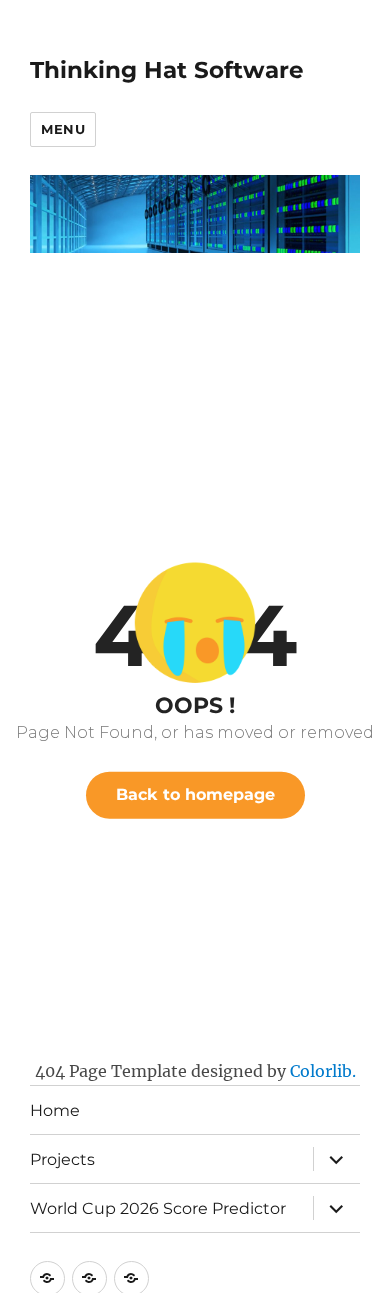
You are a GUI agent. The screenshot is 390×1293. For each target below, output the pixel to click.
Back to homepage (195, 794)
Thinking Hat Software (167, 70)
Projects (62, 1159)
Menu (63, 129)
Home (55, 1110)
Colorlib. (323, 1071)
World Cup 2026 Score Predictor (158, 1208)
